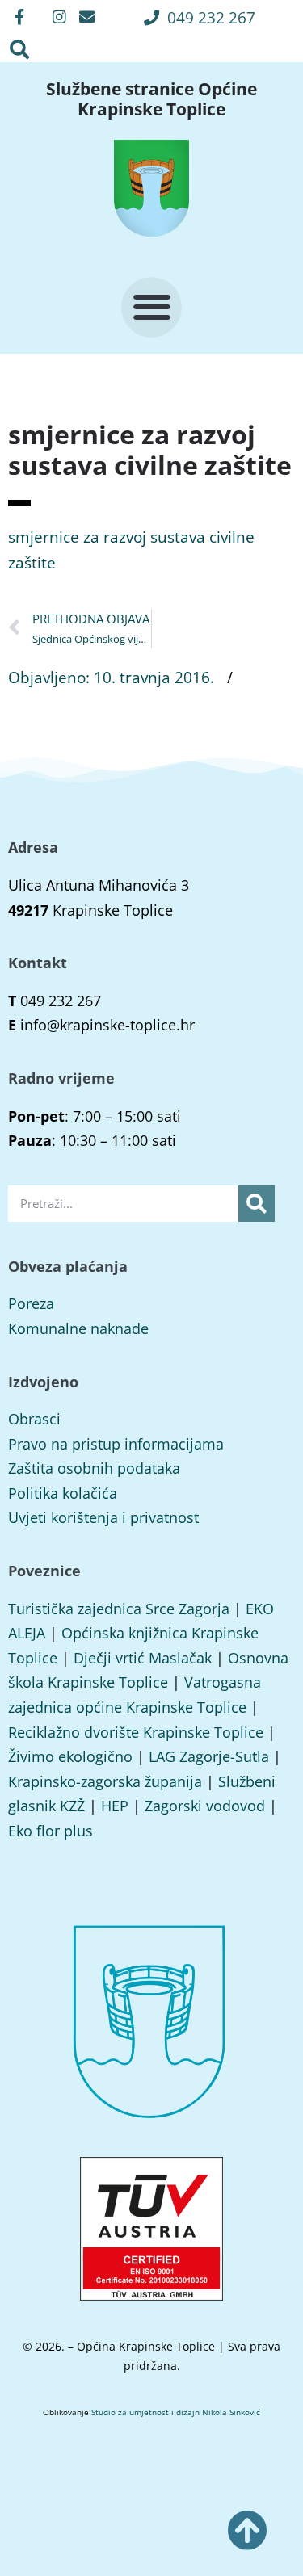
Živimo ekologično (70, 1756)
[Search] (257, 1204)
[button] (200, 17)
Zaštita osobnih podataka (94, 1468)
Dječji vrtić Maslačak (143, 1658)
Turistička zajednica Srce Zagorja (119, 1609)
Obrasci (34, 1419)
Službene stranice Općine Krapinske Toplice (151, 99)
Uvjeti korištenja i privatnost (103, 1517)
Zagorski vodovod (205, 1806)
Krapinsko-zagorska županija (105, 1781)
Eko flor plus (50, 1831)
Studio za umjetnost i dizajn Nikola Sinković (176, 2412)
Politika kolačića (63, 1493)
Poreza (31, 1303)
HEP (115, 1806)
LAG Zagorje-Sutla (209, 1756)
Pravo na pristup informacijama (116, 1444)
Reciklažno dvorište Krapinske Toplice (136, 1732)
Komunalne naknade (78, 1328)
